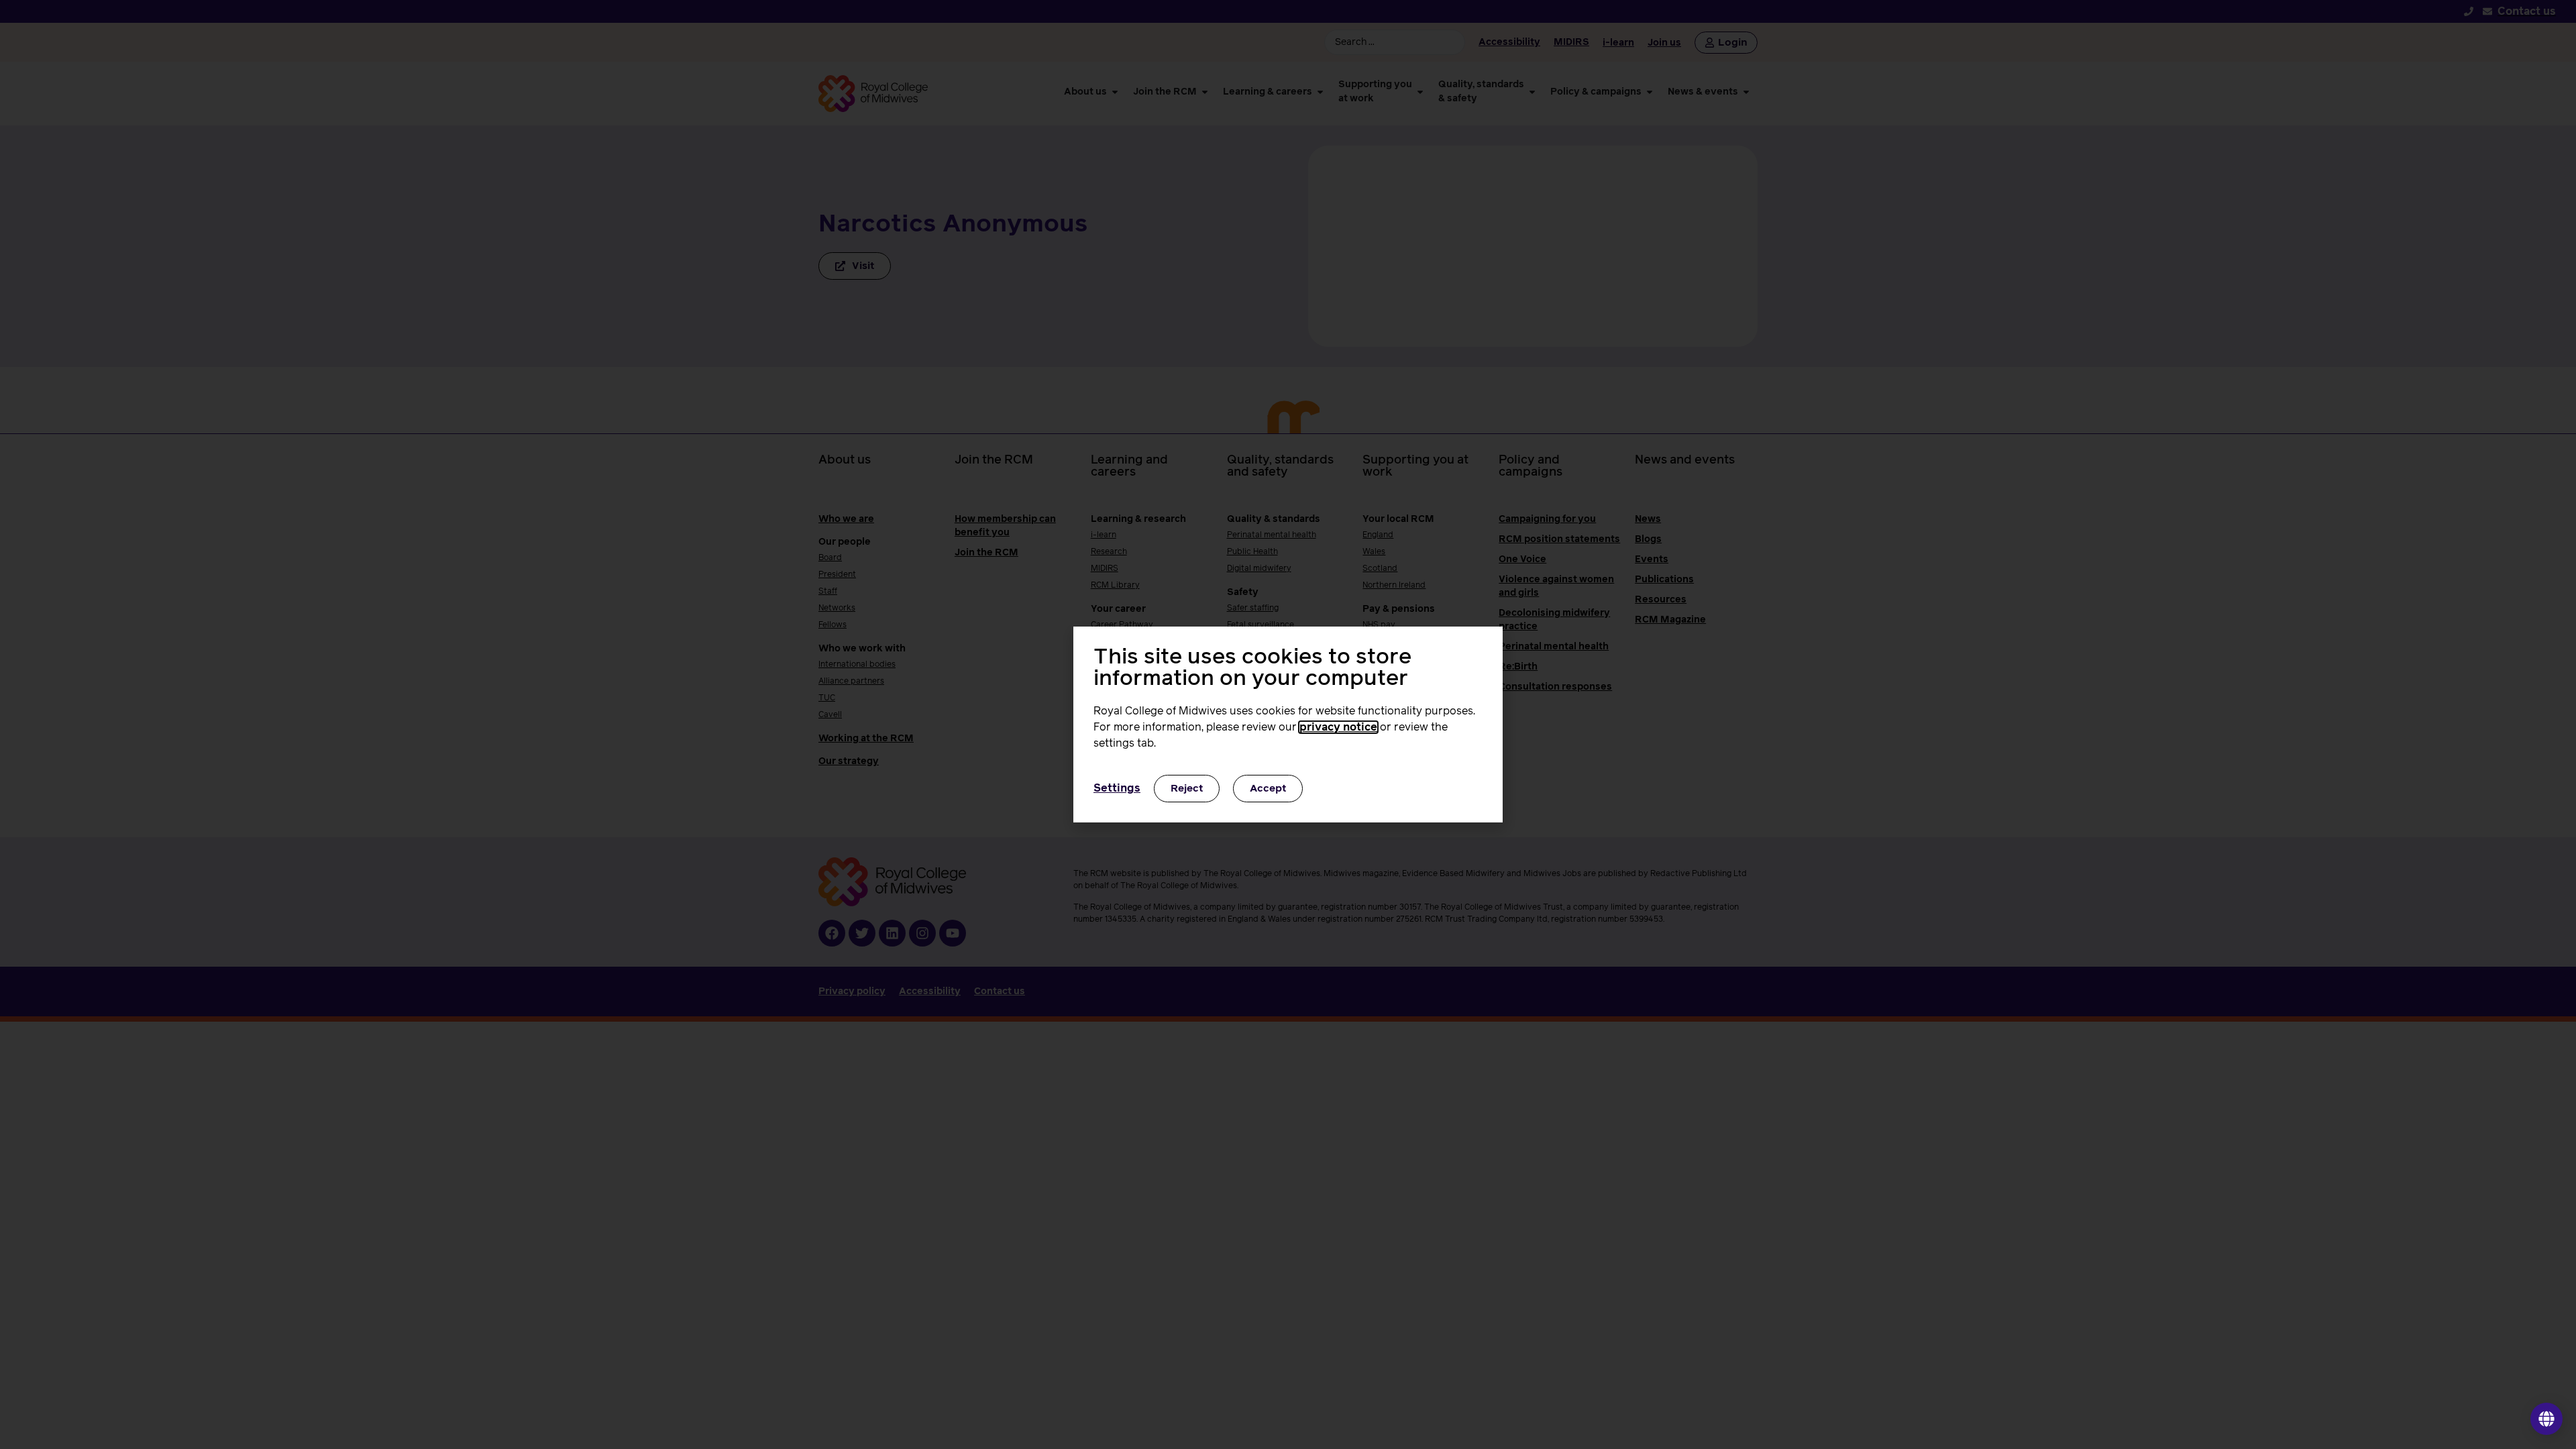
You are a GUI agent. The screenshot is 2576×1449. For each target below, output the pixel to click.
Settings (1117, 788)
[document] (1288, 724)
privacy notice (1338, 727)
